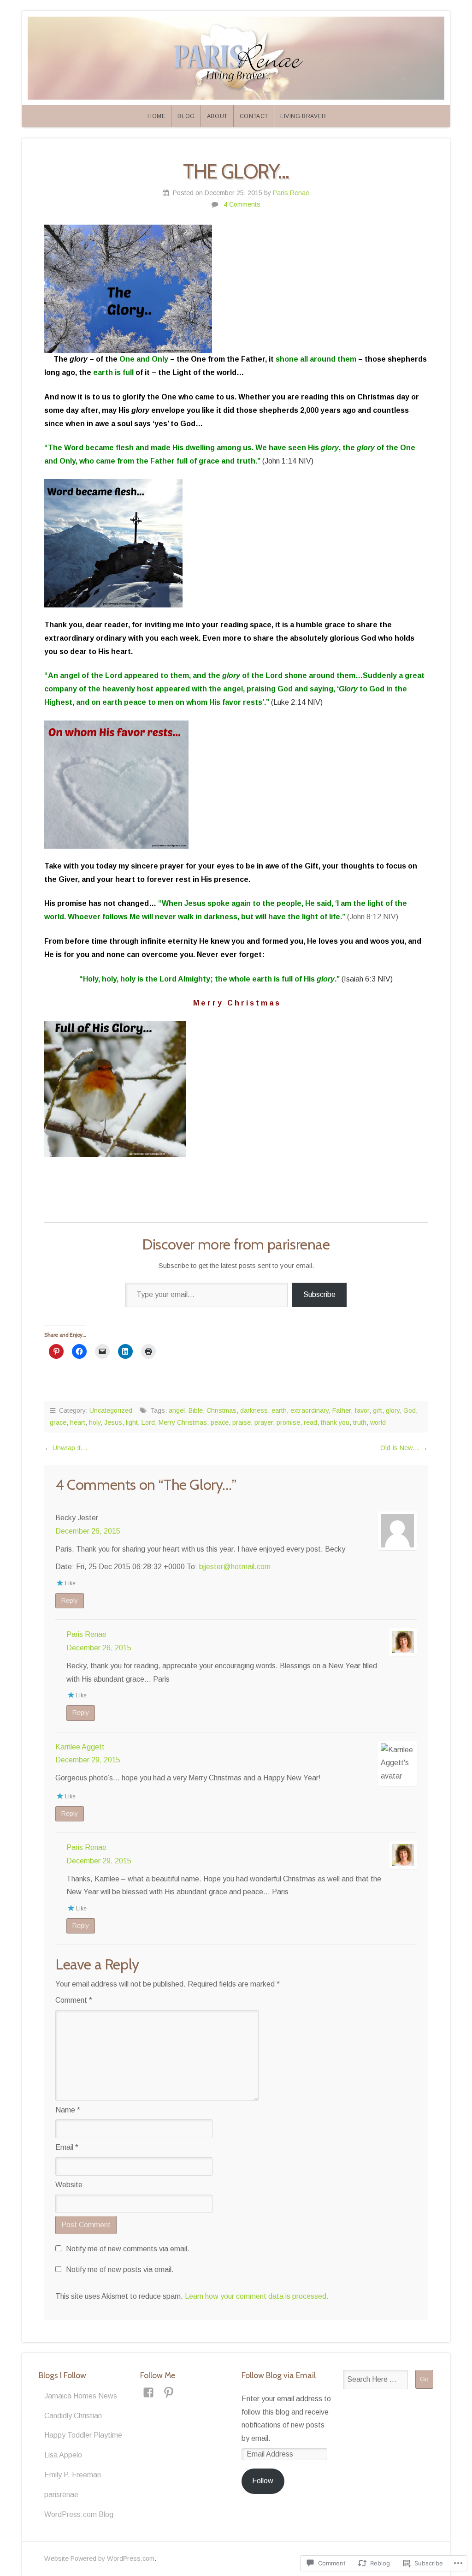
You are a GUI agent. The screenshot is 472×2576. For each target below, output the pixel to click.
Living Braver (303, 116)
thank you (335, 1422)
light (132, 1422)
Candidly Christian (73, 2416)
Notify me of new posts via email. (120, 2270)
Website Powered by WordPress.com (99, 2558)
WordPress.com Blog (79, 2514)
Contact (254, 116)
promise (288, 1422)
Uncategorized (111, 1410)
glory (393, 1410)
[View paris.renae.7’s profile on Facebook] (148, 2392)
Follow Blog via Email (279, 2375)
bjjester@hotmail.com (235, 1567)
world (378, 1422)
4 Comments (242, 204)
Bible (196, 1410)
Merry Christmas (183, 1422)
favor (362, 1410)
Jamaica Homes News (81, 2396)
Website (69, 2185)
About (217, 116)
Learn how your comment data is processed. (257, 2296)
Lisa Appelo (63, 2455)
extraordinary (310, 1410)
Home (156, 116)
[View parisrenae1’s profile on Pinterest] (169, 2392)
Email (67, 2147)
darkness (254, 1410)
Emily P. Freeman (73, 2475)
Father (342, 1410)
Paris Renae (291, 193)
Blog (186, 116)
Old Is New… (400, 1448)
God (410, 1410)
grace (58, 1422)
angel (177, 1410)
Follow (263, 2481)
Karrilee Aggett (80, 1747)
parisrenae (61, 2495)
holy (95, 1422)
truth (360, 1422)
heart (78, 1422)
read (310, 1422)
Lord (148, 1422)
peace (220, 1422)
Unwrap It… (70, 1448)
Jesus (113, 1422)
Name (68, 2110)
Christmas (221, 1410)
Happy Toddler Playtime (83, 2435)
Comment (74, 2000)
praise (242, 1422)
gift (378, 1410)
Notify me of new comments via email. (128, 2249)
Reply (70, 1600)
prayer (264, 1422)
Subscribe (319, 1294)
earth (279, 1410)
